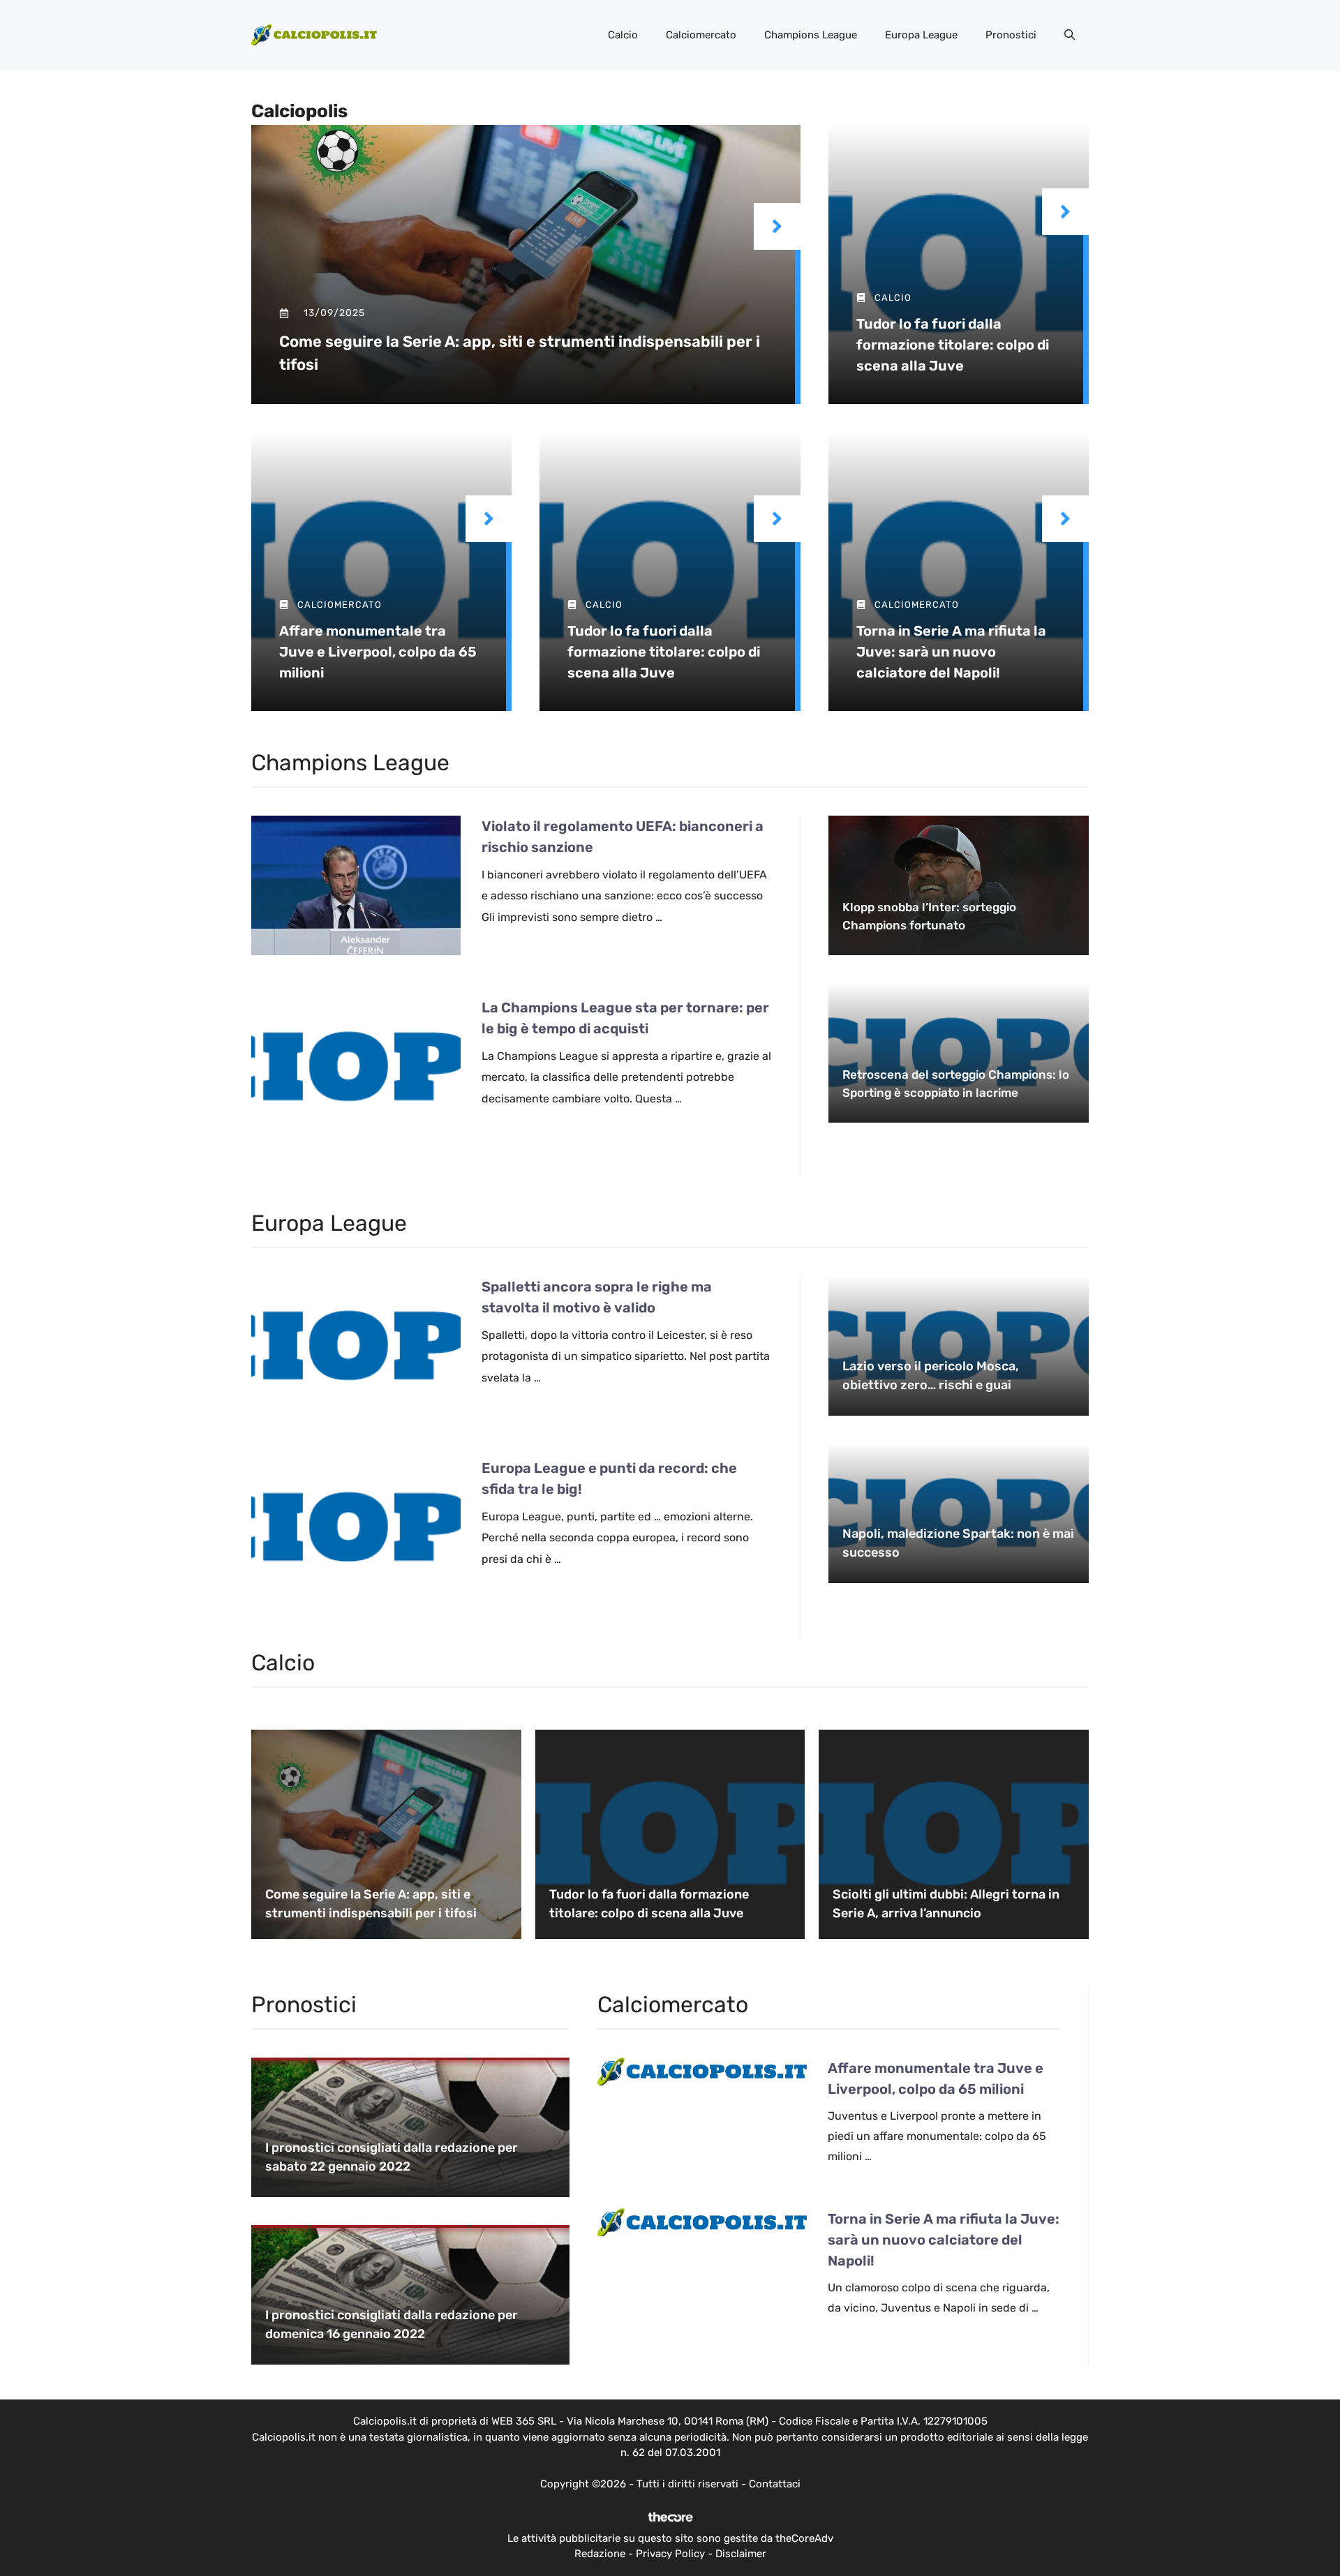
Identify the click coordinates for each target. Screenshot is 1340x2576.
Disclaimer (741, 2554)
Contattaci (775, 2484)
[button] (1070, 35)
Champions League (811, 35)
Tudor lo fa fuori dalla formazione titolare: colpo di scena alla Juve (953, 345)
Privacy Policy (670, 2554)
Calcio (623, 35)
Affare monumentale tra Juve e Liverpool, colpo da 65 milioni (378, 652)
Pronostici (1011, 35)
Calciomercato (701, 35)
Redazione (600, 2554)
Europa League (921, 35)
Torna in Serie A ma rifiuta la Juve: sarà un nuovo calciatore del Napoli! (951, 652)
